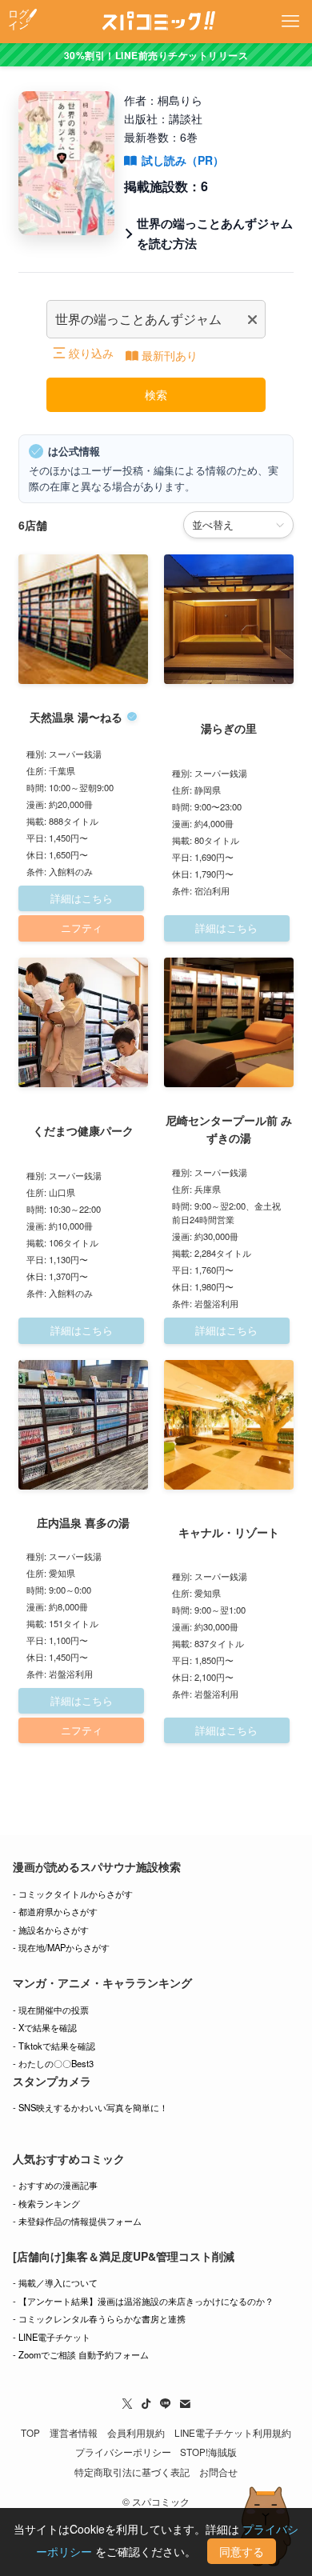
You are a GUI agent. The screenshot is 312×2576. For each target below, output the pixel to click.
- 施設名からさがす (51, 1930)
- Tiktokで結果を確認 (54, 2046)
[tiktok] (146, 2404)
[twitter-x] (127, 2404)
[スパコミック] (156, 22)
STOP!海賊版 (208, 2452)
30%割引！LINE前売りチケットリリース (156, 55)
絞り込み (91, 353)
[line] (166, 2404)
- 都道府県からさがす (55, 1911)
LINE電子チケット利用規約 (233, 2433)
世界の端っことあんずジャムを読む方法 (215, 233)
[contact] (185, 2404)
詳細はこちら (82, 898)
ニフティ (82, 928)
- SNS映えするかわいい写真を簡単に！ (90, 2107)
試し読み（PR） (183, 160)
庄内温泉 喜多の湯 (83, 1522)
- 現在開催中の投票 (51, 2010)
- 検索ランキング (46, 2203)
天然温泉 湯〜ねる (76, 717)
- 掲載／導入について (55, 2282)
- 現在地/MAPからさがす (61, 1947)
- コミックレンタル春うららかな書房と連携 (99, 2318)
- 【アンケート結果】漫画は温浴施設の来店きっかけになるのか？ (143, 2301)
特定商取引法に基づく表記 (132, 2472)
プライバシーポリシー (123, 2452)
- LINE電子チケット (52, 2337)
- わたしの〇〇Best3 (53, 2063)
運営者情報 (74, 2433)
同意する (242, 2551)
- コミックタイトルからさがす (73, 1894)
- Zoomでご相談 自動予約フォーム (81, 2354)
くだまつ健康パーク (83, 1130)
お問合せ (218, 2472)
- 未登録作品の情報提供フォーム (77, 2221)
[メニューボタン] (290, 22)
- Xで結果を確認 (45, 2027)
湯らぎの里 (229, 728)
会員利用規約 (136, 2433)
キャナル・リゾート (229, 1532)
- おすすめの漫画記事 (55, 2185)
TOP (30, 2433)
